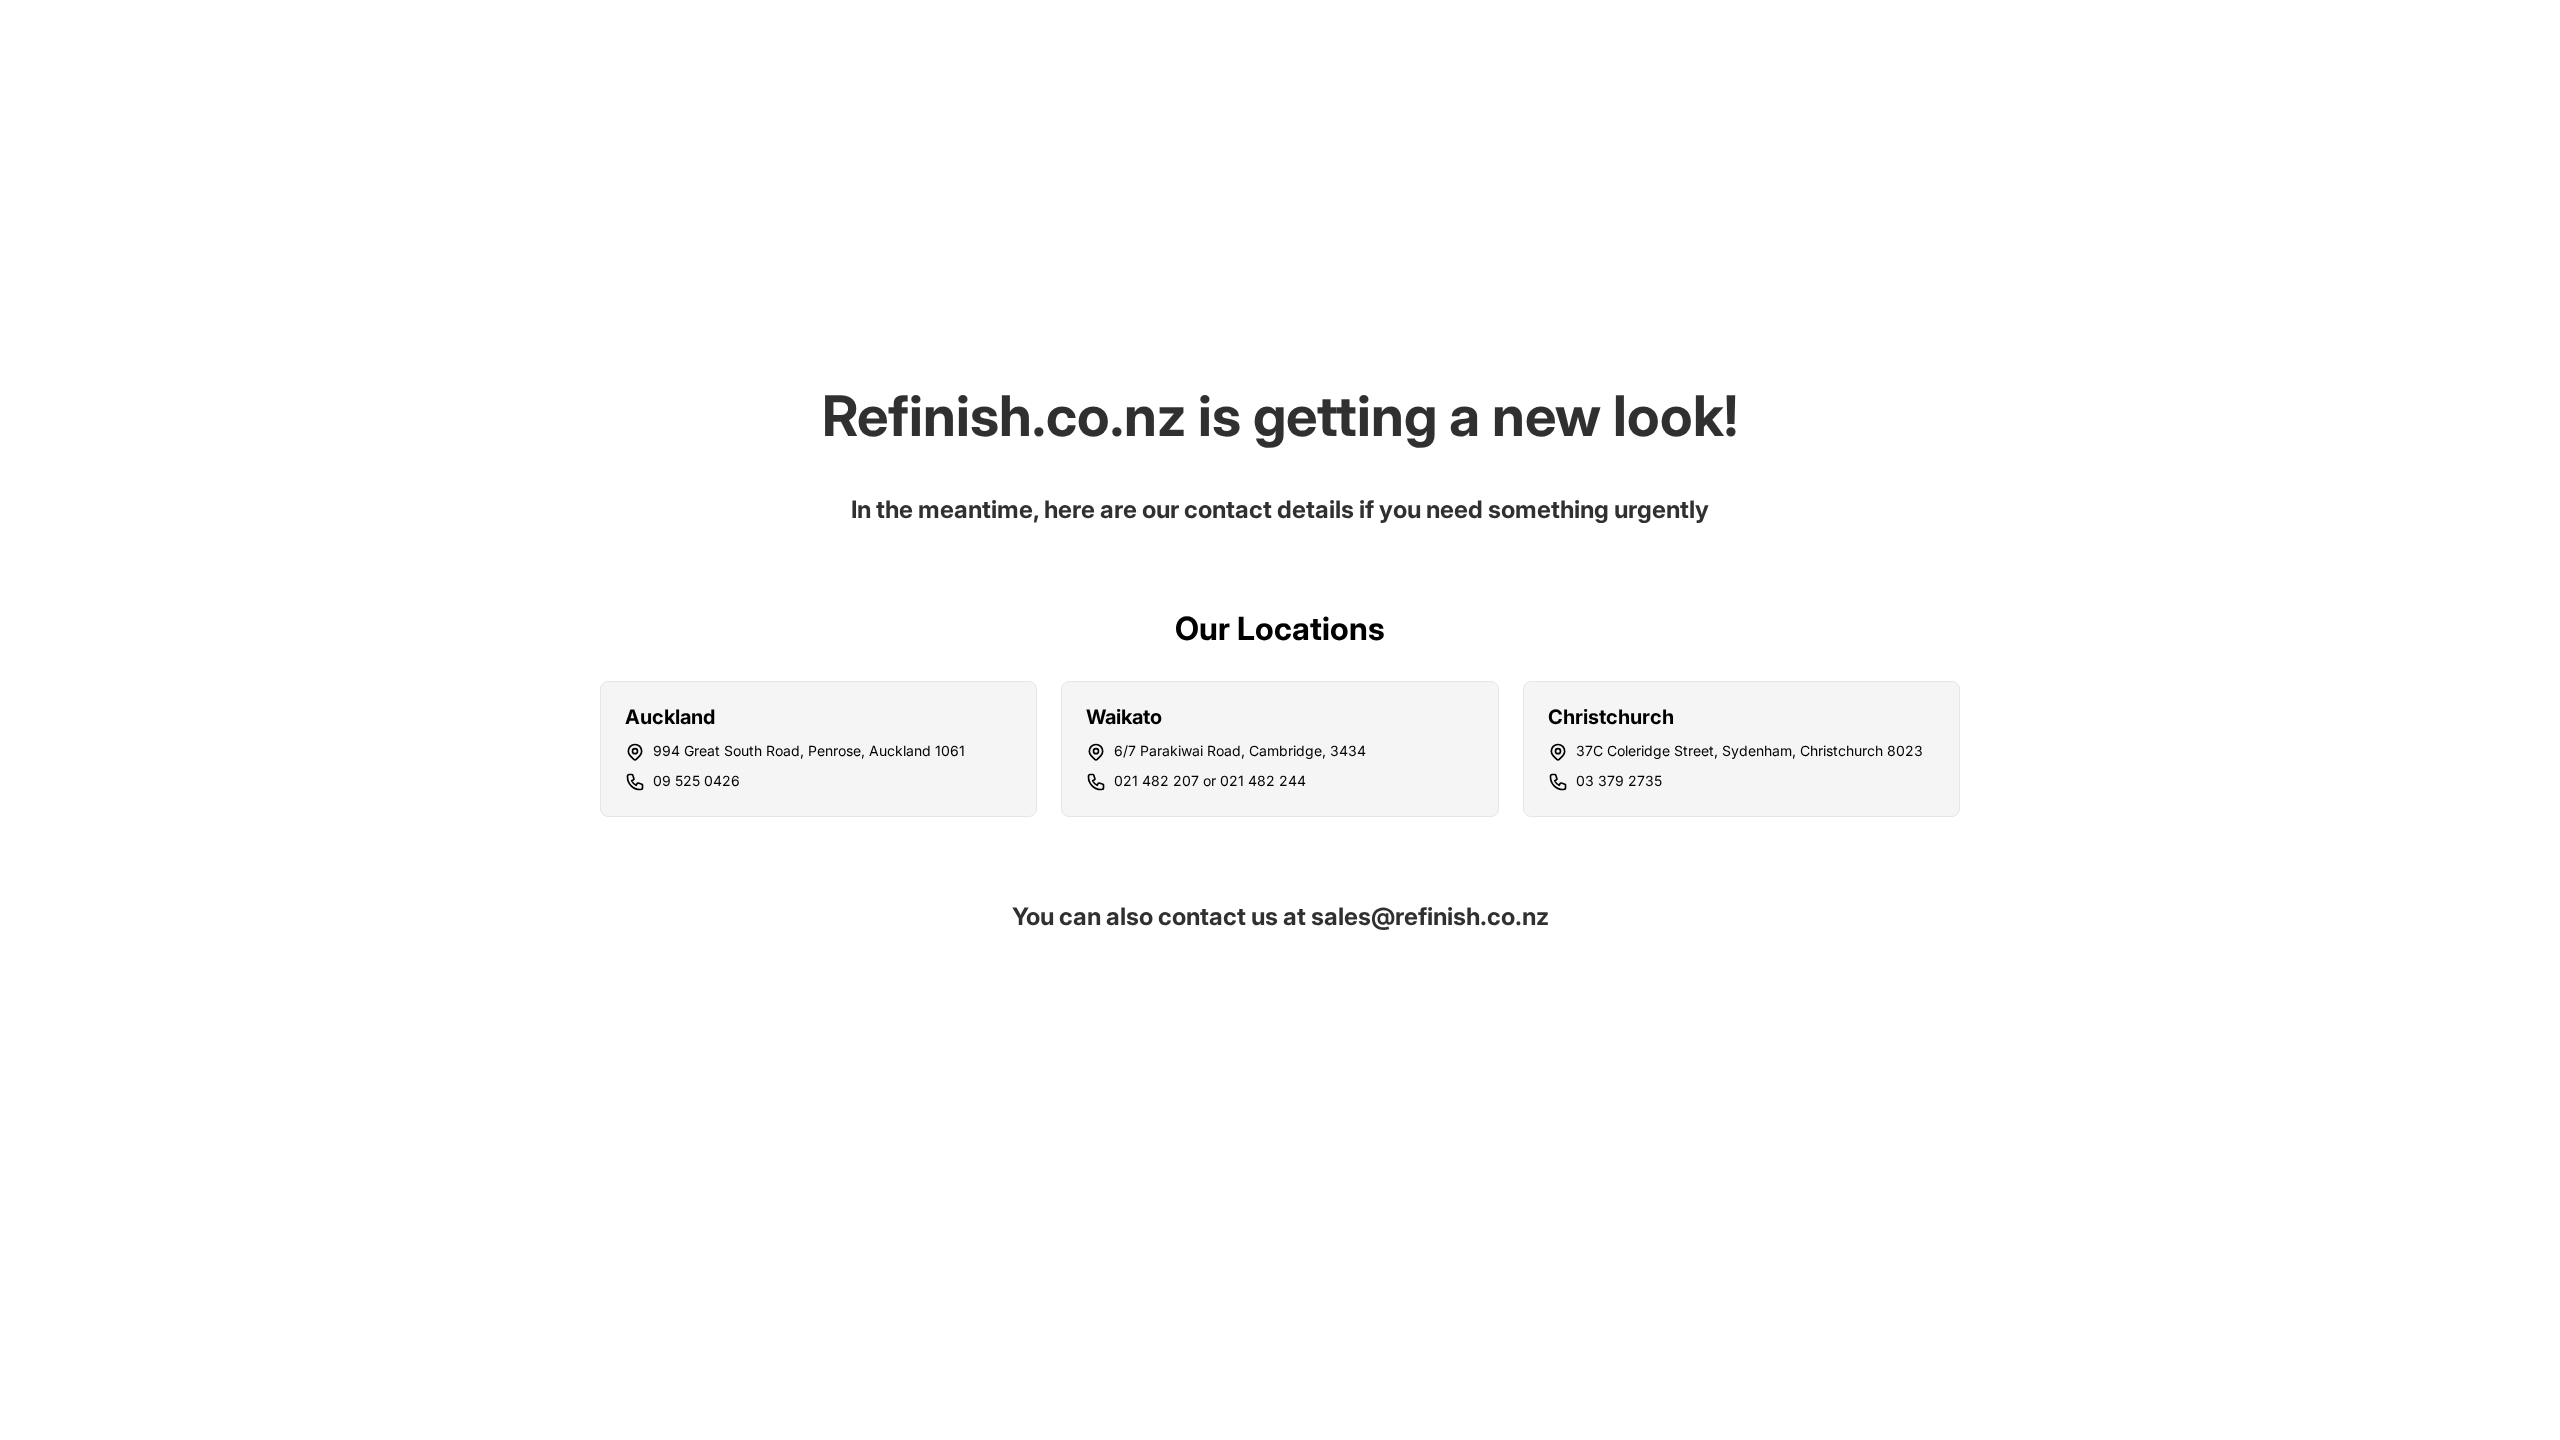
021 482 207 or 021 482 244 (1210, 780)
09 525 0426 (696, 780)
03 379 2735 (1619, 780)
